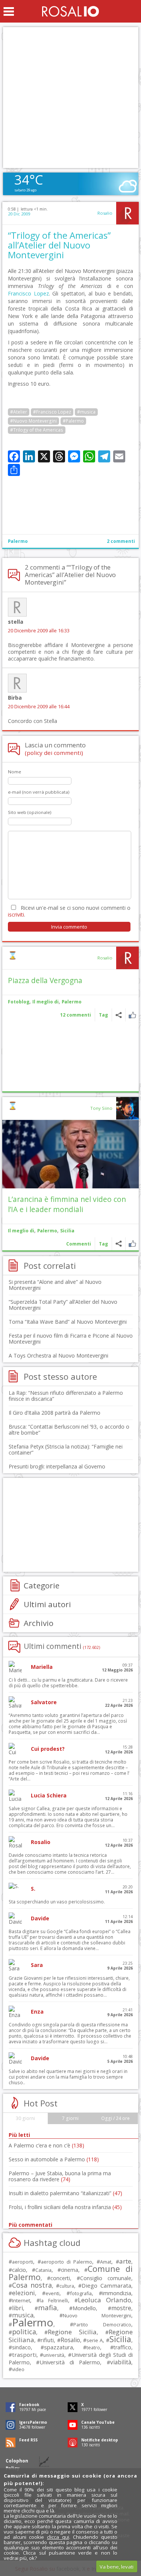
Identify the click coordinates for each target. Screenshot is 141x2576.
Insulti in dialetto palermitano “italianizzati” (65, 2193)
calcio (19, 2270)
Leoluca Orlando (105, 2300)
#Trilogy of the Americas (37, 430)
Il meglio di (45, 1002)
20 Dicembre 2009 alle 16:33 (39, 631)
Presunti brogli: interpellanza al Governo (57, 1466)
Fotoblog (19, 1002)
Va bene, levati (117, 2567)
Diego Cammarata (106, 2285)
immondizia (117, 2293)
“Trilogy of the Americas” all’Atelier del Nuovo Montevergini (59, 245)
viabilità (121, 2362)
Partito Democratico (102, 2325)
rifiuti (47, 2340)
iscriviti (16, 914)
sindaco (21, 2347)
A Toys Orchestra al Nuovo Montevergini (58, 1355)
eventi (52, 2293)
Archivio (39, 1623)
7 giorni (70, 2118)
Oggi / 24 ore (115, 2118)
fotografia (81, 2293)
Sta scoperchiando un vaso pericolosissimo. (57, 1902)
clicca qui (58, 2537)
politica (24, 2332)
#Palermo (73, 421)
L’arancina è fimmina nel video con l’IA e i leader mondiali (67, 1204)
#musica (86, 412)
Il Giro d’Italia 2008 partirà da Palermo (55, 1413)
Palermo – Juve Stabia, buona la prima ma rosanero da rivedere (60, 2176)
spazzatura (58, 2347)
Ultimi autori (47, 1604)
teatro (93, 2348)
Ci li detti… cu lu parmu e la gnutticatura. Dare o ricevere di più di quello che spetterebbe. (68, 1683)
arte (125, 2261)
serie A (95, 2340)
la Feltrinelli (54, 2301)
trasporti (24, 2355)
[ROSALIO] (70, 11)
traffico (122, 2347)
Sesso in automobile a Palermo (54, 2159)
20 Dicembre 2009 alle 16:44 (39, 707)
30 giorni (25, 2118)
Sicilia (67, 1231)
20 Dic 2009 (19, 214)
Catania (43, 2270)
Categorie (42, 1585)
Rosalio (105, 213)
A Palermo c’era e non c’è (46, 2145)
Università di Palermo (70, 2362)
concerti (60, 2278)
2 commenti (121, 541)
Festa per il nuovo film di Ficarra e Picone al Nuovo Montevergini (71, 1339)
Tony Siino (101, 1108)
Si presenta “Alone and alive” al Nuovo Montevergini (55, 1285)
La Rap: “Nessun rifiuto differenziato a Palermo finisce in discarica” (66, 1396)
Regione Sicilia (72, 2332)
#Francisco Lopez (52, 412)
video (18, 2369)
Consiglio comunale (106, 2278)
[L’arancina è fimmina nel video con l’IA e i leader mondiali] (70, 1154)
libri (17, 2308)
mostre (121, 2308)
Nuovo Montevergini (97, 2315)
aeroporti (23, 2262)
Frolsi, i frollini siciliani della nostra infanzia (65, 2207)
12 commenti (76, 1015)
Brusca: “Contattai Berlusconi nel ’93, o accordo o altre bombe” (69, 1430)
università (54, 2355)
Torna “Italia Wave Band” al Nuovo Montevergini (68, 1322)
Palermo (18, 541)
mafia (48, 2307)
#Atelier (19, 412)
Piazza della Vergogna (45, 980)
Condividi (119, 1015)
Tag (103, 1015)
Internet (21, 2300)
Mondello (84, 2308)
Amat (106, 2262)
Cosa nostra (32, 2285)
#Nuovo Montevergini (33, 421)
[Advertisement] (70, 98)
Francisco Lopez (28, 293)
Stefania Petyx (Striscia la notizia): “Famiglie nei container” (66, 1449)
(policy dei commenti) (54, 753)
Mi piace (132, 1015)
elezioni (23, 2293)
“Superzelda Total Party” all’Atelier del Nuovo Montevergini (63, 1305)
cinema (70, 2270)
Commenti (79, 1244)
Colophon (17, 2461)
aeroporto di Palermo (67, 2262)
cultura (67, 2286)
